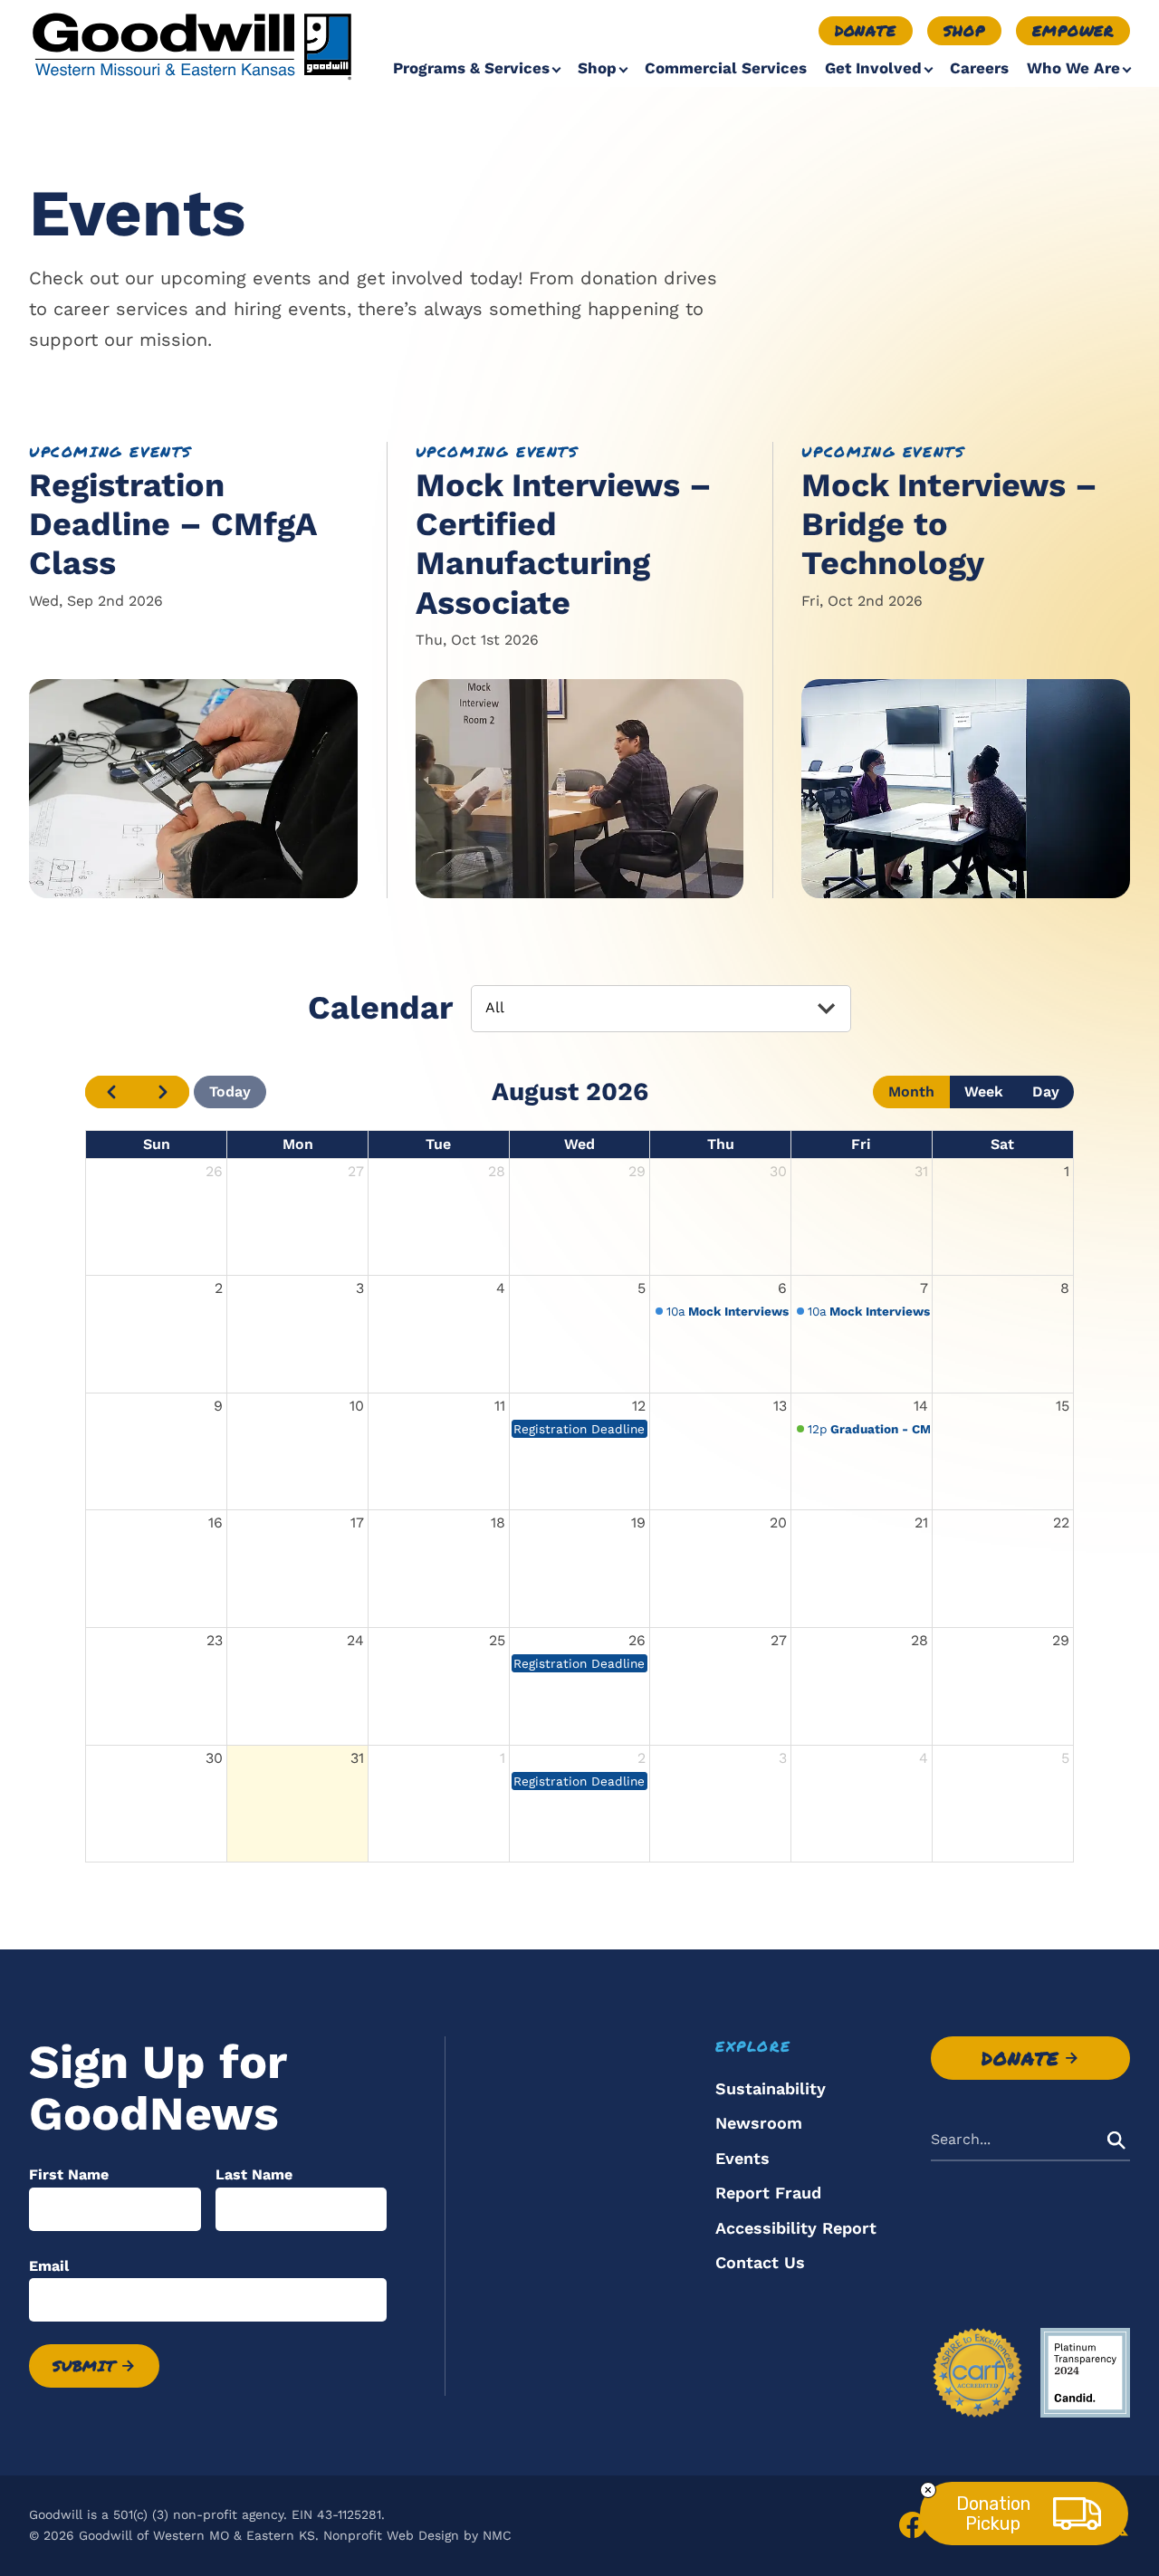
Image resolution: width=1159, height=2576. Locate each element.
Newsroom (759, 2123)
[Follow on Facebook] (913, 2525)
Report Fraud (768, 2193)
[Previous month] (111, 1092)
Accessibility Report (796, 2228)
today (230, 1092)
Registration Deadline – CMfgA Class (172, 524)
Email (49, 2266)
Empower (1073, 30)
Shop (964, 30)
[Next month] (163, 1092)
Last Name (254, 2174)
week (984, 1092)
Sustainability (771, 2088)
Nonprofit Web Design (391, 2535)
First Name (69, 2174)
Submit (84, 2365)
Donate (866, 30)
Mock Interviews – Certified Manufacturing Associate (564, 544)
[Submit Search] (1116, 2140)
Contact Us (760, 2262)
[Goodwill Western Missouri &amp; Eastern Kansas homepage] (192, 45)
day (1046, 1092)
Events (742, 2158)
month (911, 1092)
